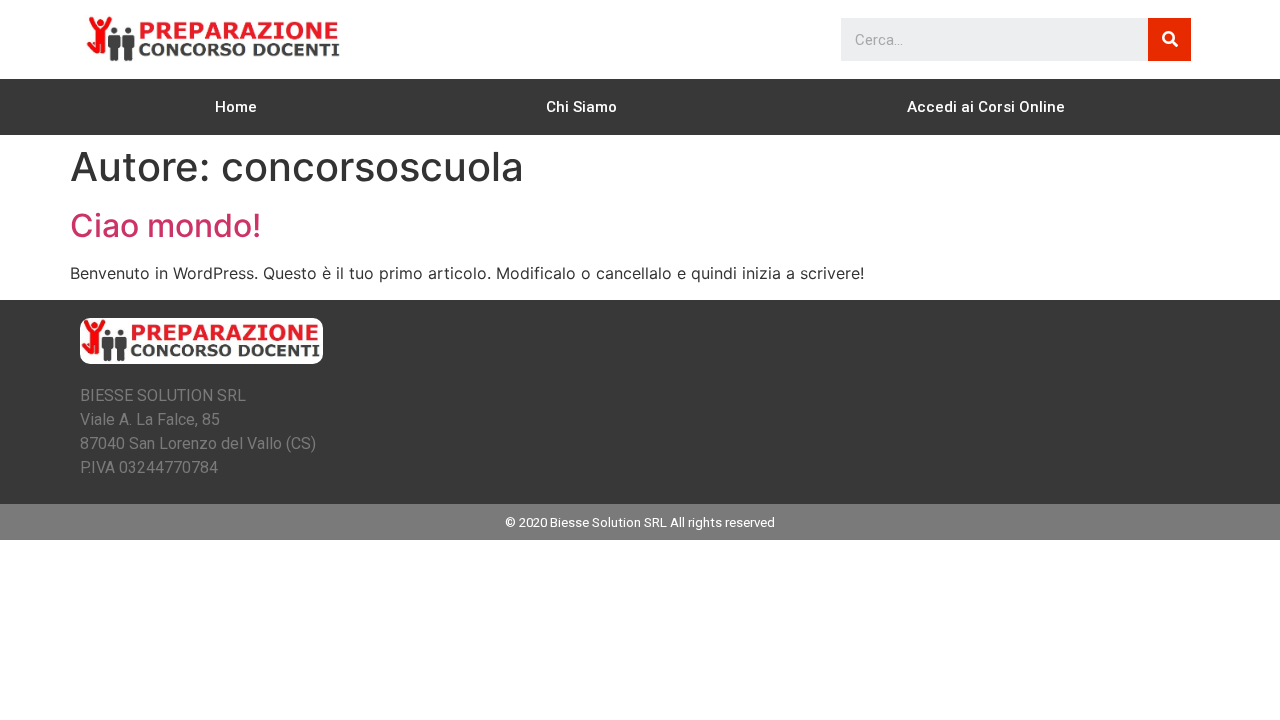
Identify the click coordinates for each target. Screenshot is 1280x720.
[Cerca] (1169, 39)
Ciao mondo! (165, 225)
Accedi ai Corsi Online (986, 107)
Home (236, 107)
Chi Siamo (581, 107)
